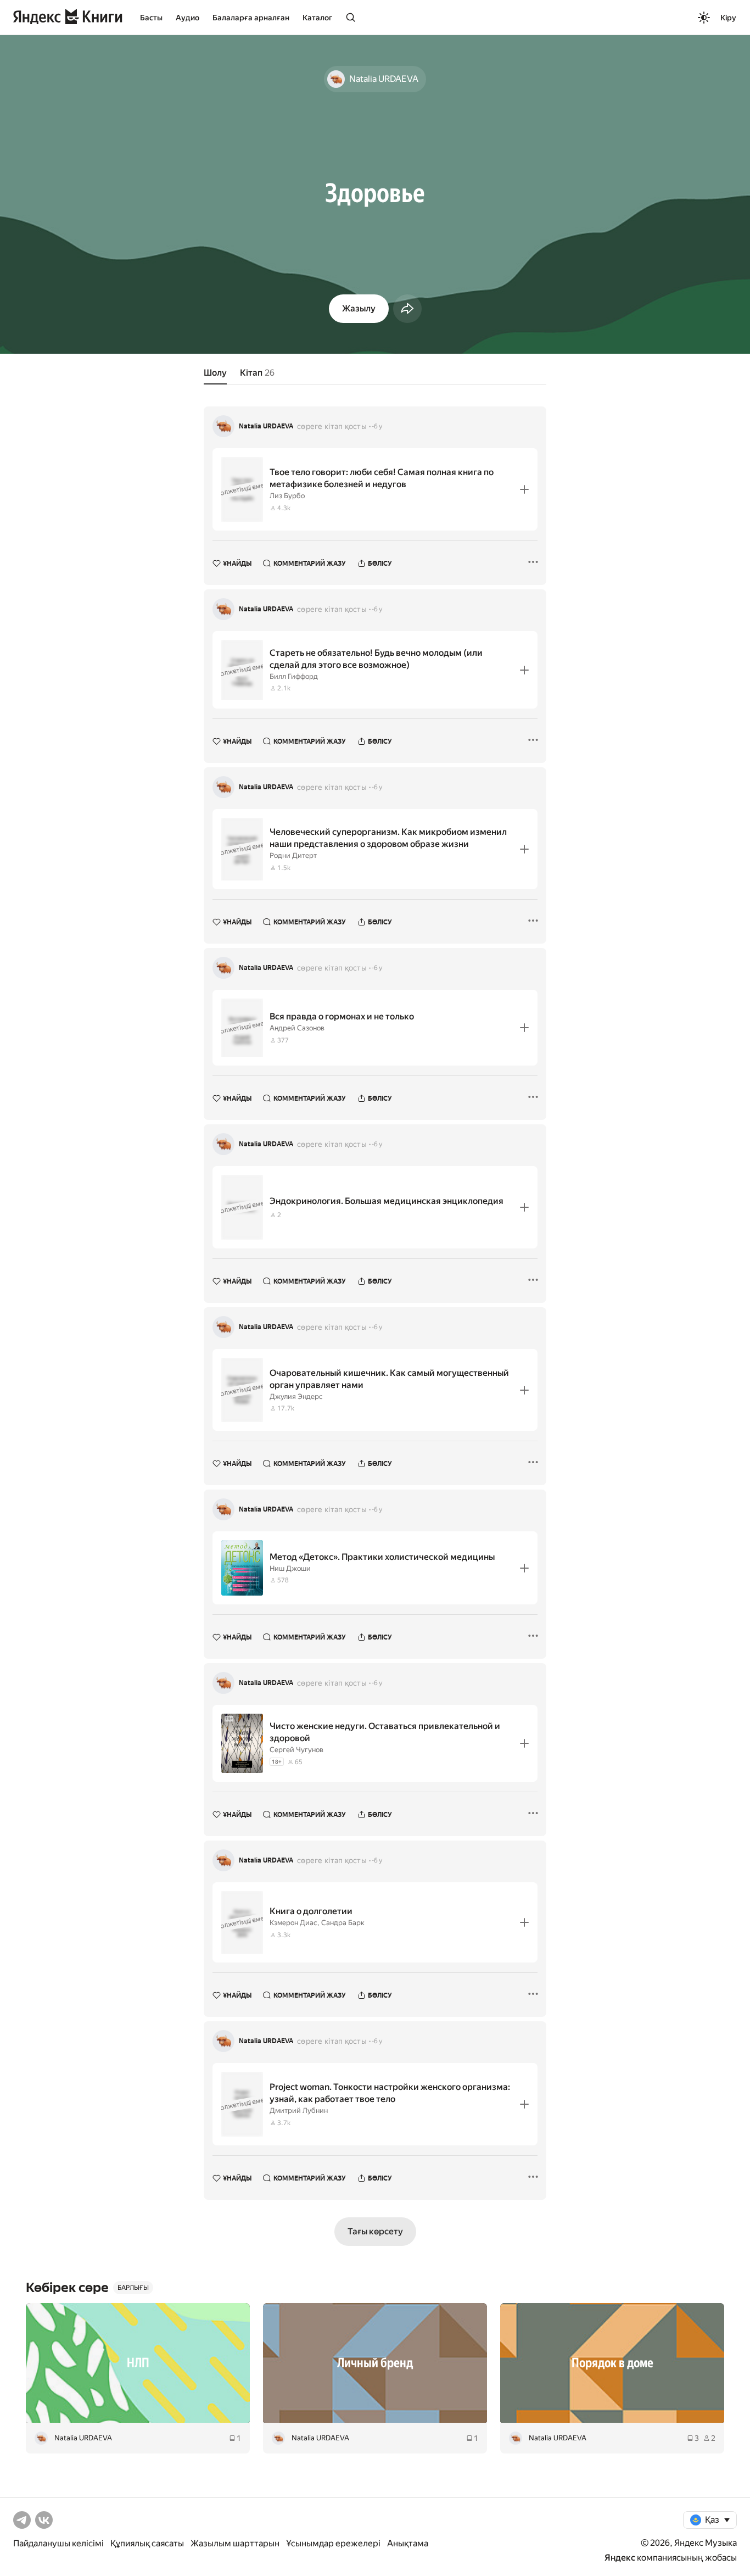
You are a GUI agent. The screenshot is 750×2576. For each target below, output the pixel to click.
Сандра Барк (343, 1923)
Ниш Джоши (290, 1568)
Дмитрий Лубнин (299, 2111)
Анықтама (408, 2543)
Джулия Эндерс (296, 1396)
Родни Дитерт (293, 855)
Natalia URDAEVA (266, 426)
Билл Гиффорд (294, 676)
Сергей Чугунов (296, 1750)
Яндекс (620, 2558)
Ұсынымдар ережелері (333, 2543)
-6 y (377, 426)
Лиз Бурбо (287, 496)
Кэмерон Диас (293, 1923)
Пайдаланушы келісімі (58, 2543)
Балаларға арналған (251, 18)
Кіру (728, 18)
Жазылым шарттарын (235, 2543)
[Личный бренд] (375, 2363)
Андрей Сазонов (297, 1028)
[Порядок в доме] (612, 2363)
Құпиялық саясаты (147, 2543)
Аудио (187, 18)
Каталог (317, 18)
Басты (151, 18)
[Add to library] (524, 489)
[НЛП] (138, 2363)
